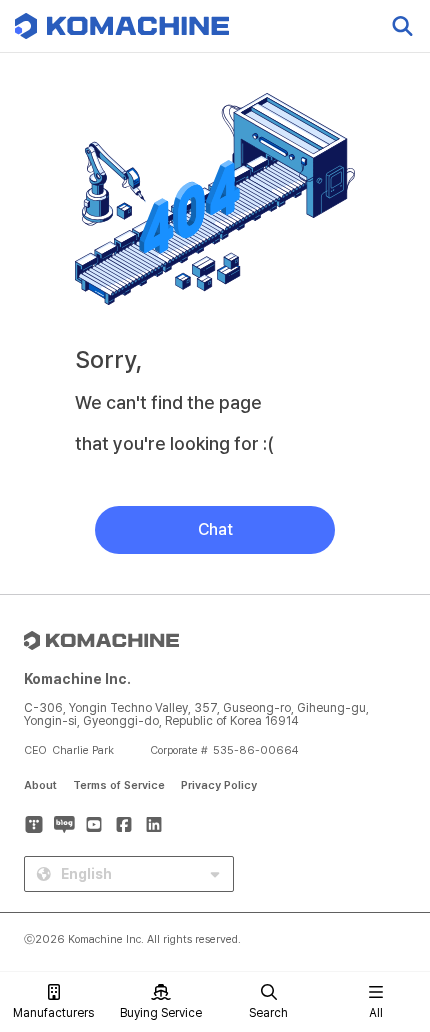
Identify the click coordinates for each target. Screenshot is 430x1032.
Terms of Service (119, 785)
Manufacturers (53, 1013)
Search (268, 1013)
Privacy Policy (219, 785)
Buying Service (161, 1013)
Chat (215, 529)
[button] (393, 861)
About (40, 785)
